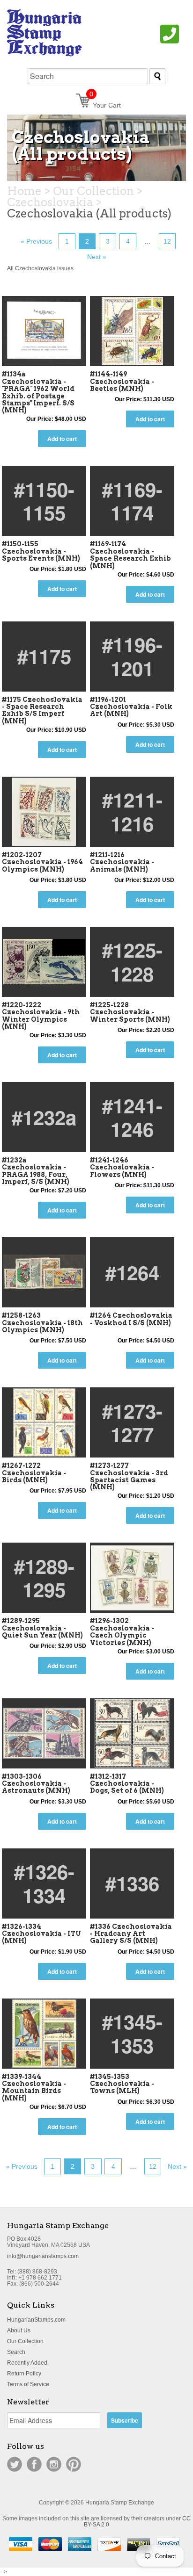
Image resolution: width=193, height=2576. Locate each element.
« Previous (36, 241)
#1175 (44, 656)
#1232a (44, 1117)
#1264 (132, 1272)
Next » (97, 257)
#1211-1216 (132, 811)
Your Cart (105, 105)
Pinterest (74, 2464)
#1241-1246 (132, 1117)
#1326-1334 (44, 1883)
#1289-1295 (44, 1578)
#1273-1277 (132, 1422)
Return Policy (24, 2374)
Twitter (15, 2464)
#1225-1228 (132, 961)
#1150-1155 (44, 501)
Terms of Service (28, 2384)
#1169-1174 (132, 501)
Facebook (34, 2464)
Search (16, 2352)
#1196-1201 (132, 656)
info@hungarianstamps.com (43, 2256)
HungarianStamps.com (36, 2320)
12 (167, 241)
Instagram (54, 2464)
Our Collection (25, 2341)
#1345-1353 (132, 2033)
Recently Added (27, 2363)
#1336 (132, 1883)
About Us (19, 2331)
